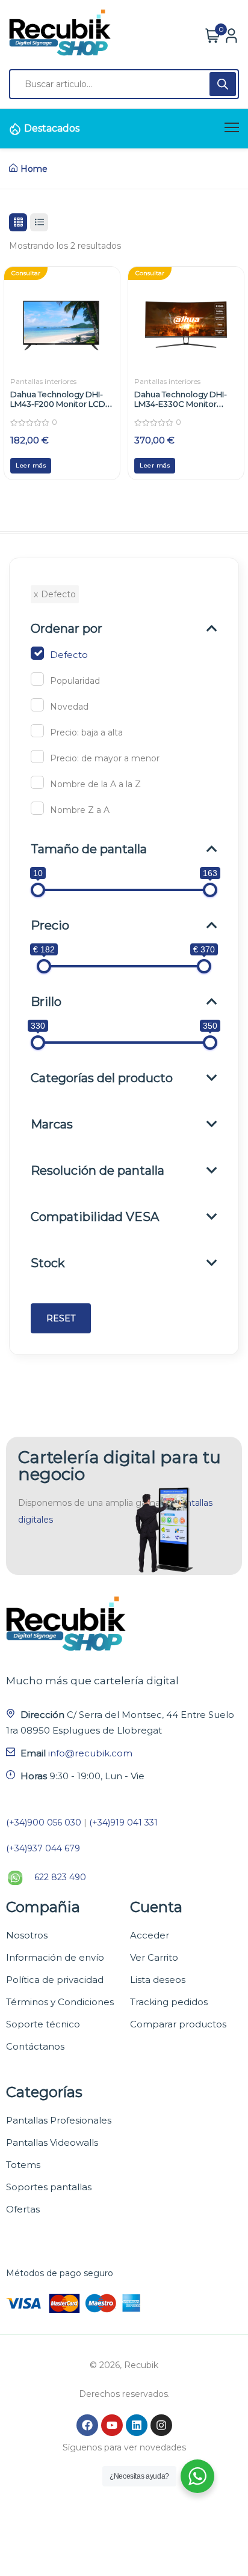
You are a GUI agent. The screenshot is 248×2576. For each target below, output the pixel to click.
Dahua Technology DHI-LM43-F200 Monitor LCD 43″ (58, 404)
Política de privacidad (55, 1980)
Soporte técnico (43, 2024)
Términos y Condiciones (60, 2002)
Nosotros (27, 1935)
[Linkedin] (137, 2425)
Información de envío (55, 1957)
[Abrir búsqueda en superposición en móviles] (124, 84)
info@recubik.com (90, 1753)
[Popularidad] (37, 679)
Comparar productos (178, 2024)
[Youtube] (112, 2425)
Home (34, 169)
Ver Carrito (154, 1957)
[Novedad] (37, 705)
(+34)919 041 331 (123, 1822)
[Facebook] (87, 2425)
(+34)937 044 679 (43, 1848)
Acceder (150, 1935)
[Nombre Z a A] (37, 808)
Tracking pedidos (169, 2002)
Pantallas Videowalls (52, 2142)
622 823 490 (60, 1877)
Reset (61, 1318)
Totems (23, 2165)
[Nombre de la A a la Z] (37, 782)
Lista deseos (158, 1980)
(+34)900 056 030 (44, 1822)
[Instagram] (161, 2425)
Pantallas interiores (43, 381)
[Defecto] (37, 653)
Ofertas (23, 2209)
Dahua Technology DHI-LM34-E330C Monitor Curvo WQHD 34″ (181, 404)
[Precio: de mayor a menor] (37, 757)
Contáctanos (35, 2046)
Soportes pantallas (49, 2187)
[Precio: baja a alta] (37, 731)
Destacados (52, 128)
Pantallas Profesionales (59, 2120)
